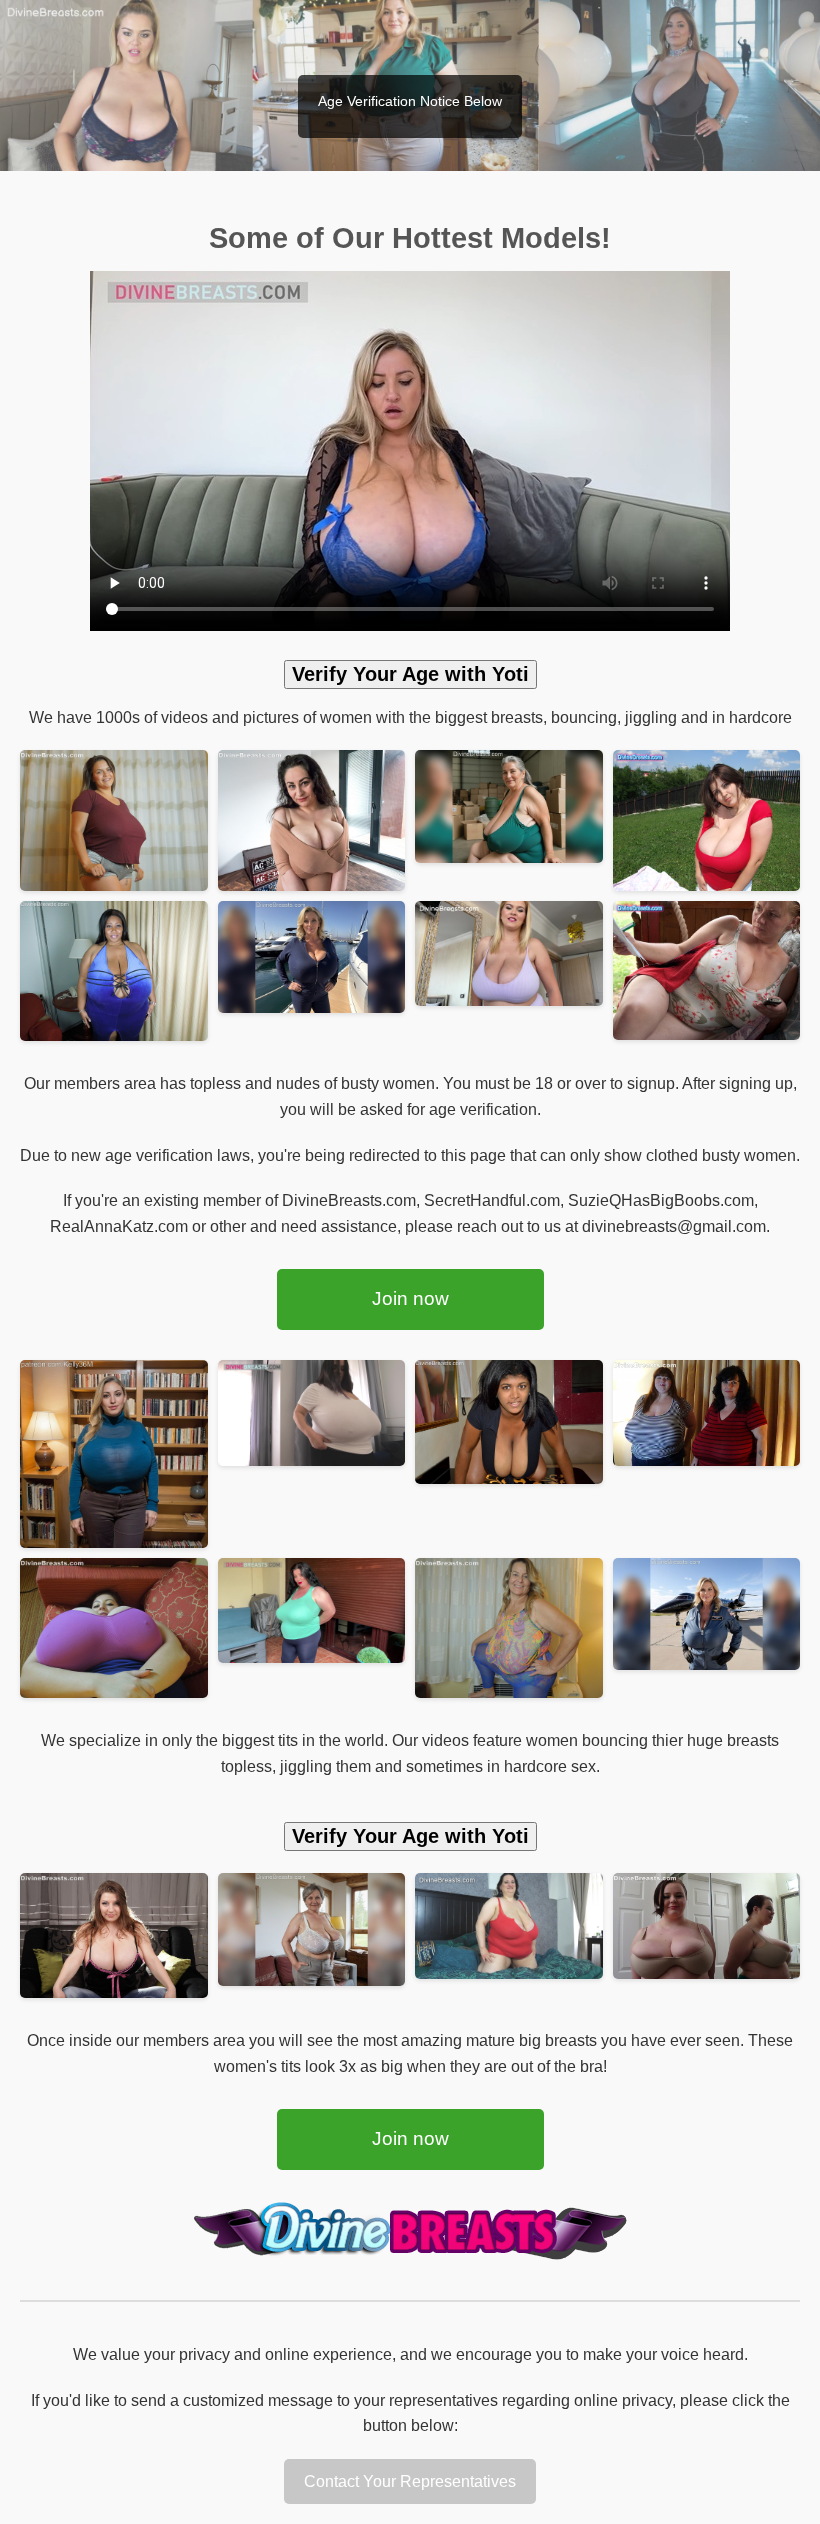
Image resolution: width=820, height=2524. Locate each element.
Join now (410, 1298)
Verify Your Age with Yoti (410, 674)
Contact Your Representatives (410, 2481)
